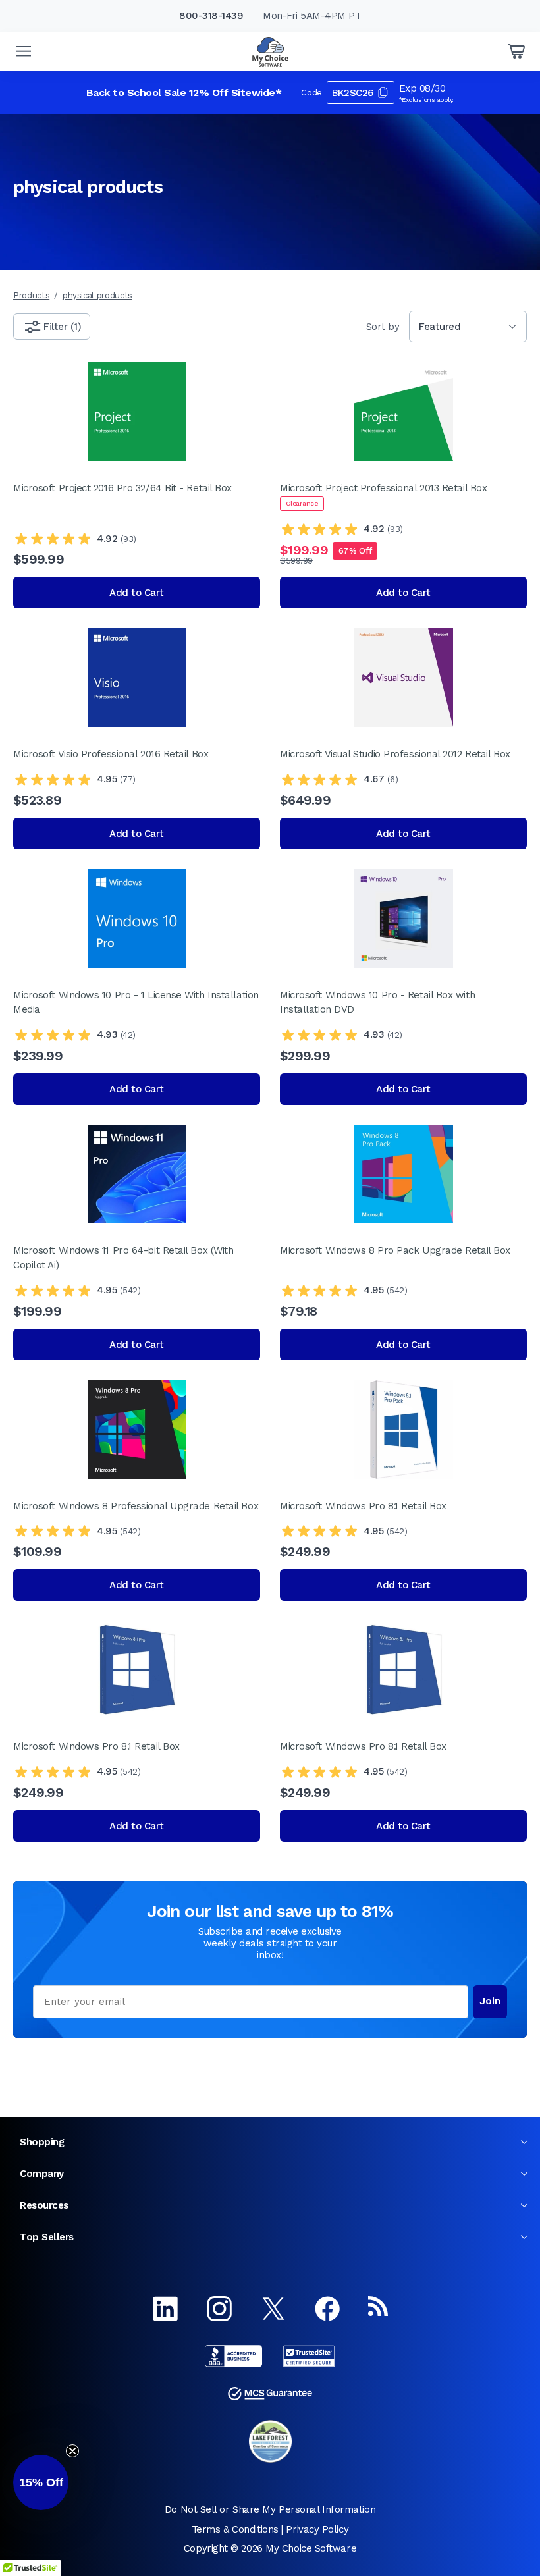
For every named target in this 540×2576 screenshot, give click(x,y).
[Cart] (516, 51)
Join (490, 2001)
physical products (97, 295)
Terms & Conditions (235, 2529)
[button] (41, 2482)
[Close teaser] (72, 2451)
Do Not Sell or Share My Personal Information (270, 2509)
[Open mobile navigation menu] (24, 51)
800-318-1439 (211, 16)
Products (31, 295)
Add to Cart (137, 593)
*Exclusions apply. (427, 100)
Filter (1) (62, 327)
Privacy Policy (317, 2529)
